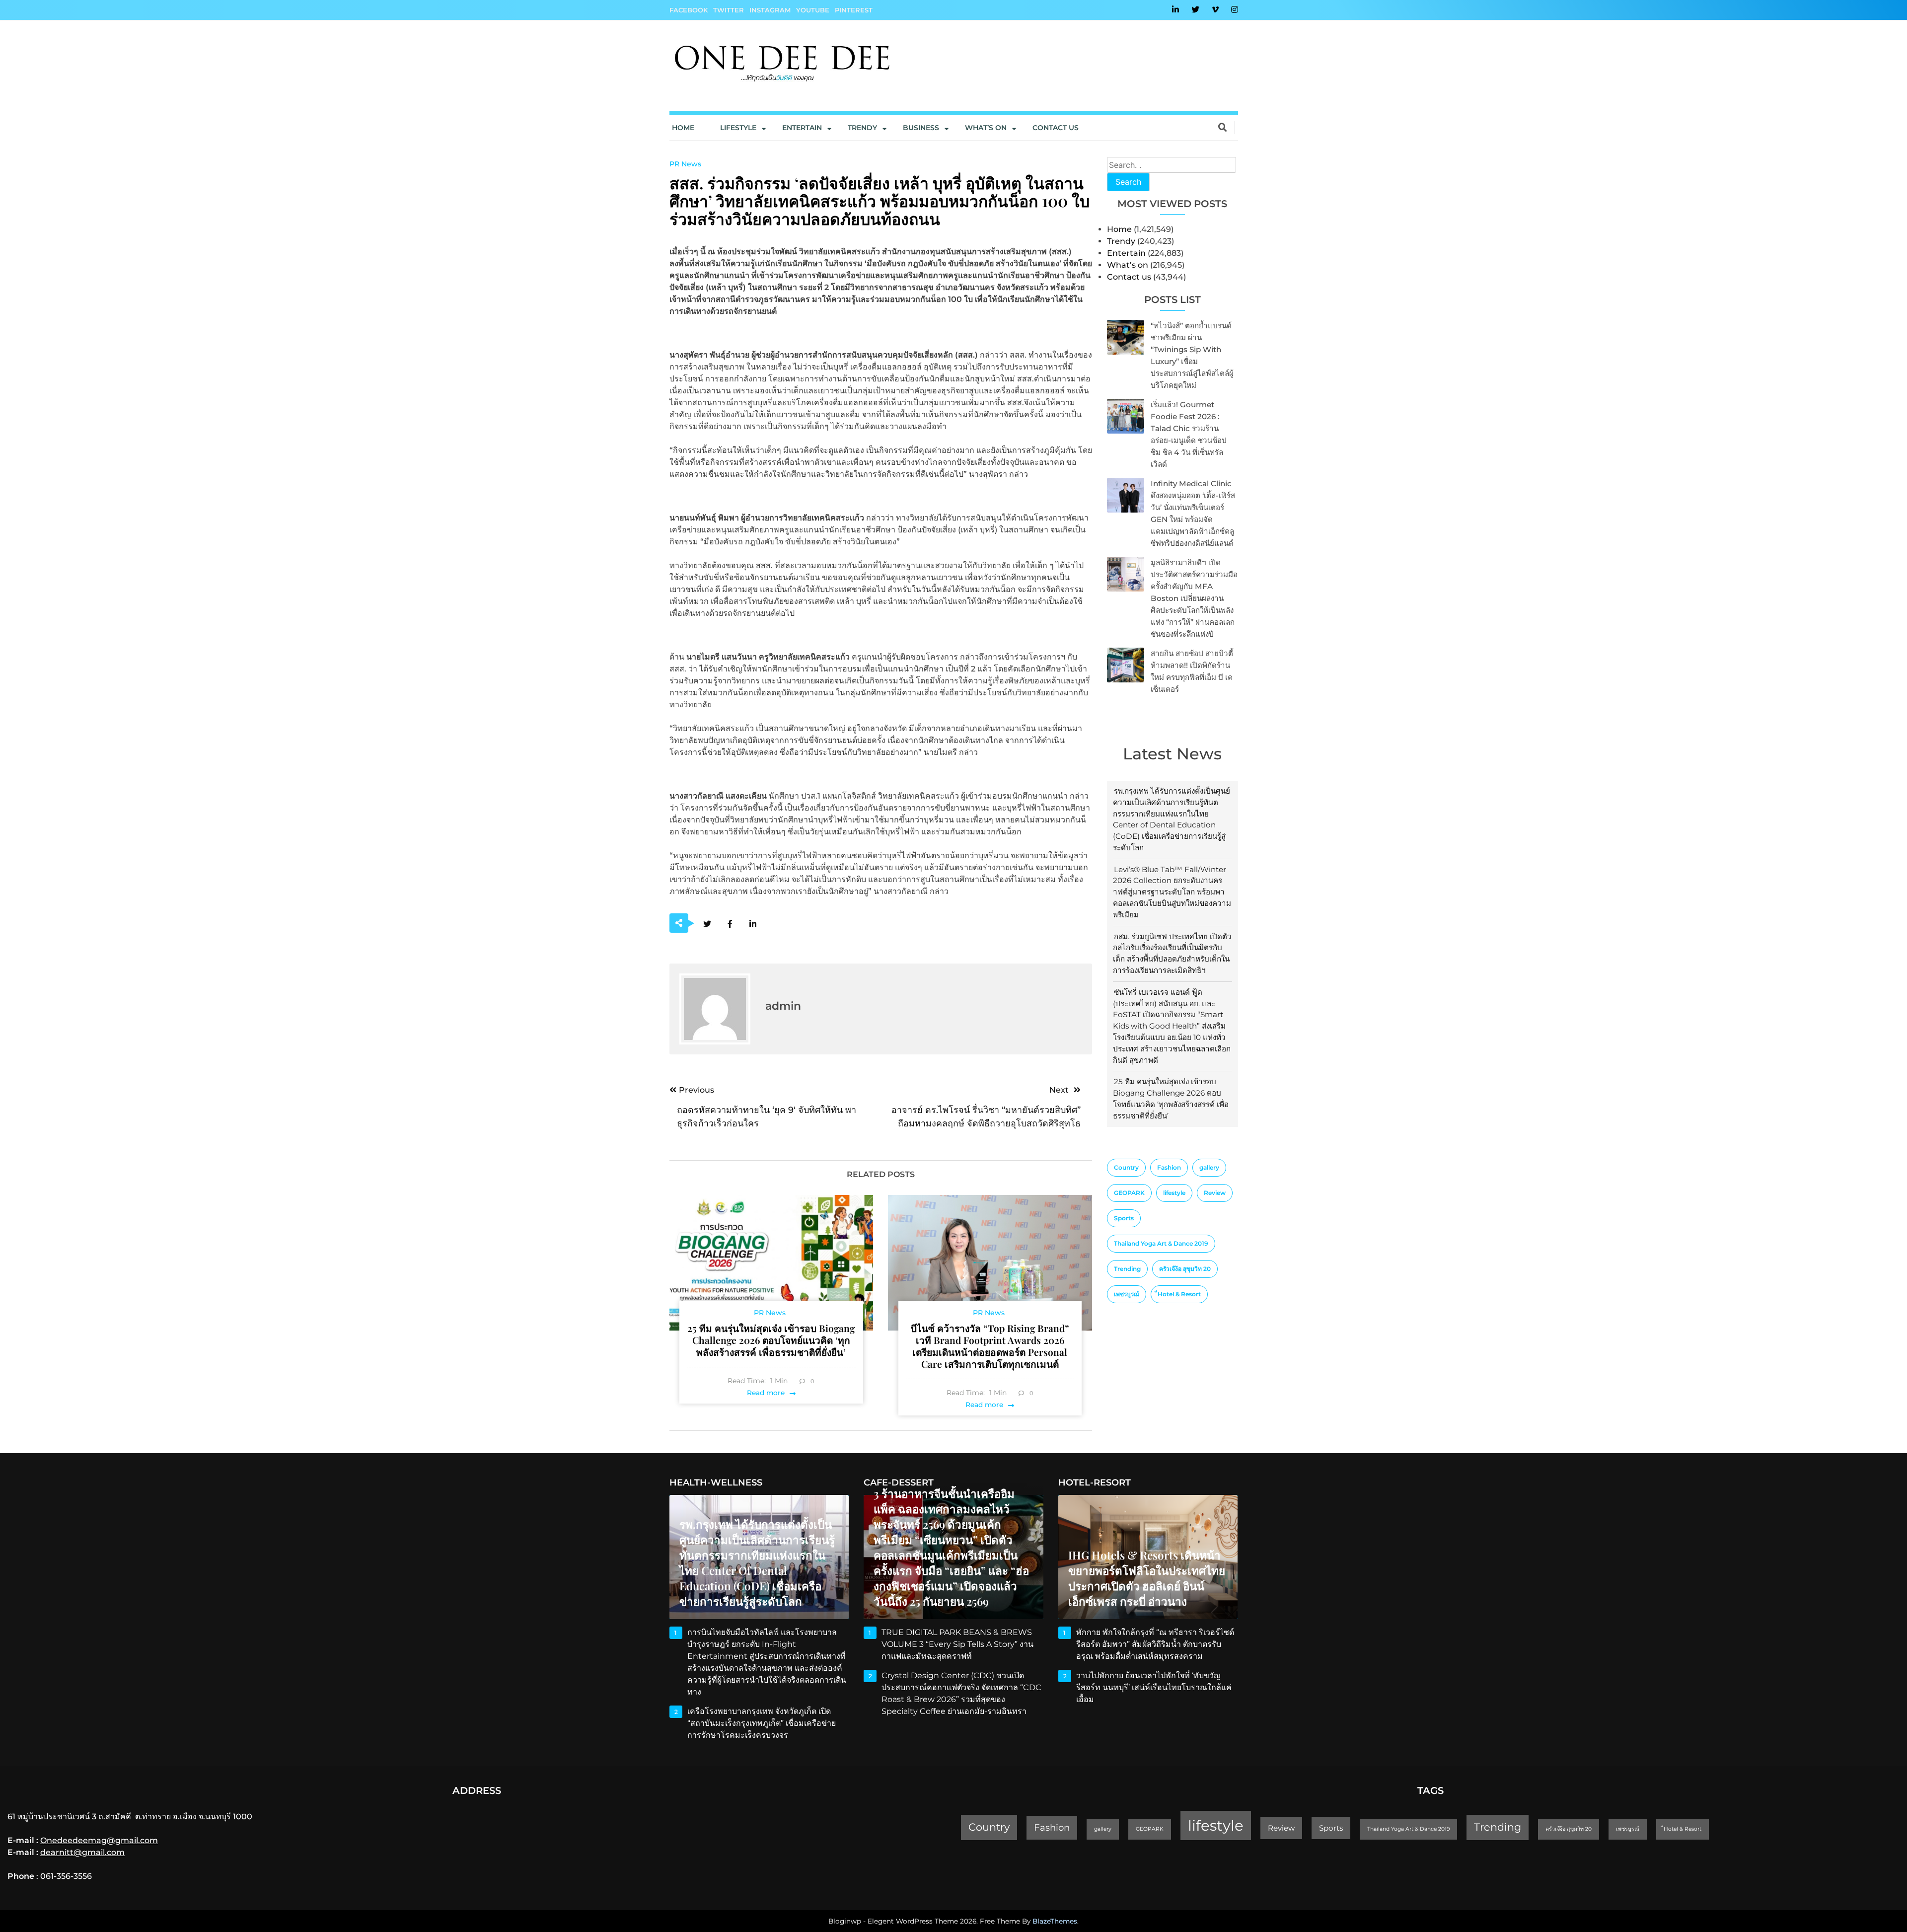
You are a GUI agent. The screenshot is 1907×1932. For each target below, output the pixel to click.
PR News (685, 164)
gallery (1209, 1167)
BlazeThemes (1055, 1921)
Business (921, 128)
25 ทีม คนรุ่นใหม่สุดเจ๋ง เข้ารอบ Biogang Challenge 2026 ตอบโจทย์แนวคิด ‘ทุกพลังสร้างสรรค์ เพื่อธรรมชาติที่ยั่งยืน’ (771, 1340)
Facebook (689, 10)
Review (1215, 1193)
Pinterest (854, 10)
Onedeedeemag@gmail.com (99, 1840)
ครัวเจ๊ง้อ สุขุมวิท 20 (1185, 1269)
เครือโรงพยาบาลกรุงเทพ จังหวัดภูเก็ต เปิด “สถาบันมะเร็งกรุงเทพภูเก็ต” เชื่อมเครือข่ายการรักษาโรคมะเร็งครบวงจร (762, 1723)
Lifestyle (738, 128)
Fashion (1169, 1167)
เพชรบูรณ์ (1127, 1294)
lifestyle (1174, 1193)
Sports (1124, 1218)
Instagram (770, 10)
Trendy (862, 128)
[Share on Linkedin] (753, 924)
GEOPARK (1129, 1193)
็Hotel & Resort (1179, 1294)
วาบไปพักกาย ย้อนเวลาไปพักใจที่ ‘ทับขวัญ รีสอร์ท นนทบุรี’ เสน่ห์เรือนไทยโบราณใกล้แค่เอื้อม (1154, 1687)
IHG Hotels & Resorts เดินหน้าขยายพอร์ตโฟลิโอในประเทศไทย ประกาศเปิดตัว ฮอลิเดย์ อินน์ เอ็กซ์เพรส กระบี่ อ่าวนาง (1147, 1578)
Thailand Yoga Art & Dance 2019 (1161, 1243)
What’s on (1128, 265)
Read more (766, 1393)
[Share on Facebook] (730, 924)
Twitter (729, 10)
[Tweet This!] (707, 924)
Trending (1127, 1269)
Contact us (1056, 128)
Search (1128, 182)
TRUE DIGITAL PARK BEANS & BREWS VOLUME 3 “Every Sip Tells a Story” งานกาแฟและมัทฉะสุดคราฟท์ (957, 1644)
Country (1126, 1167)
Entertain (802, 128)
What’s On (986, 128)
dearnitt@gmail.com (82, 1852)
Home (683, 128)
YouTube (813, 10)
